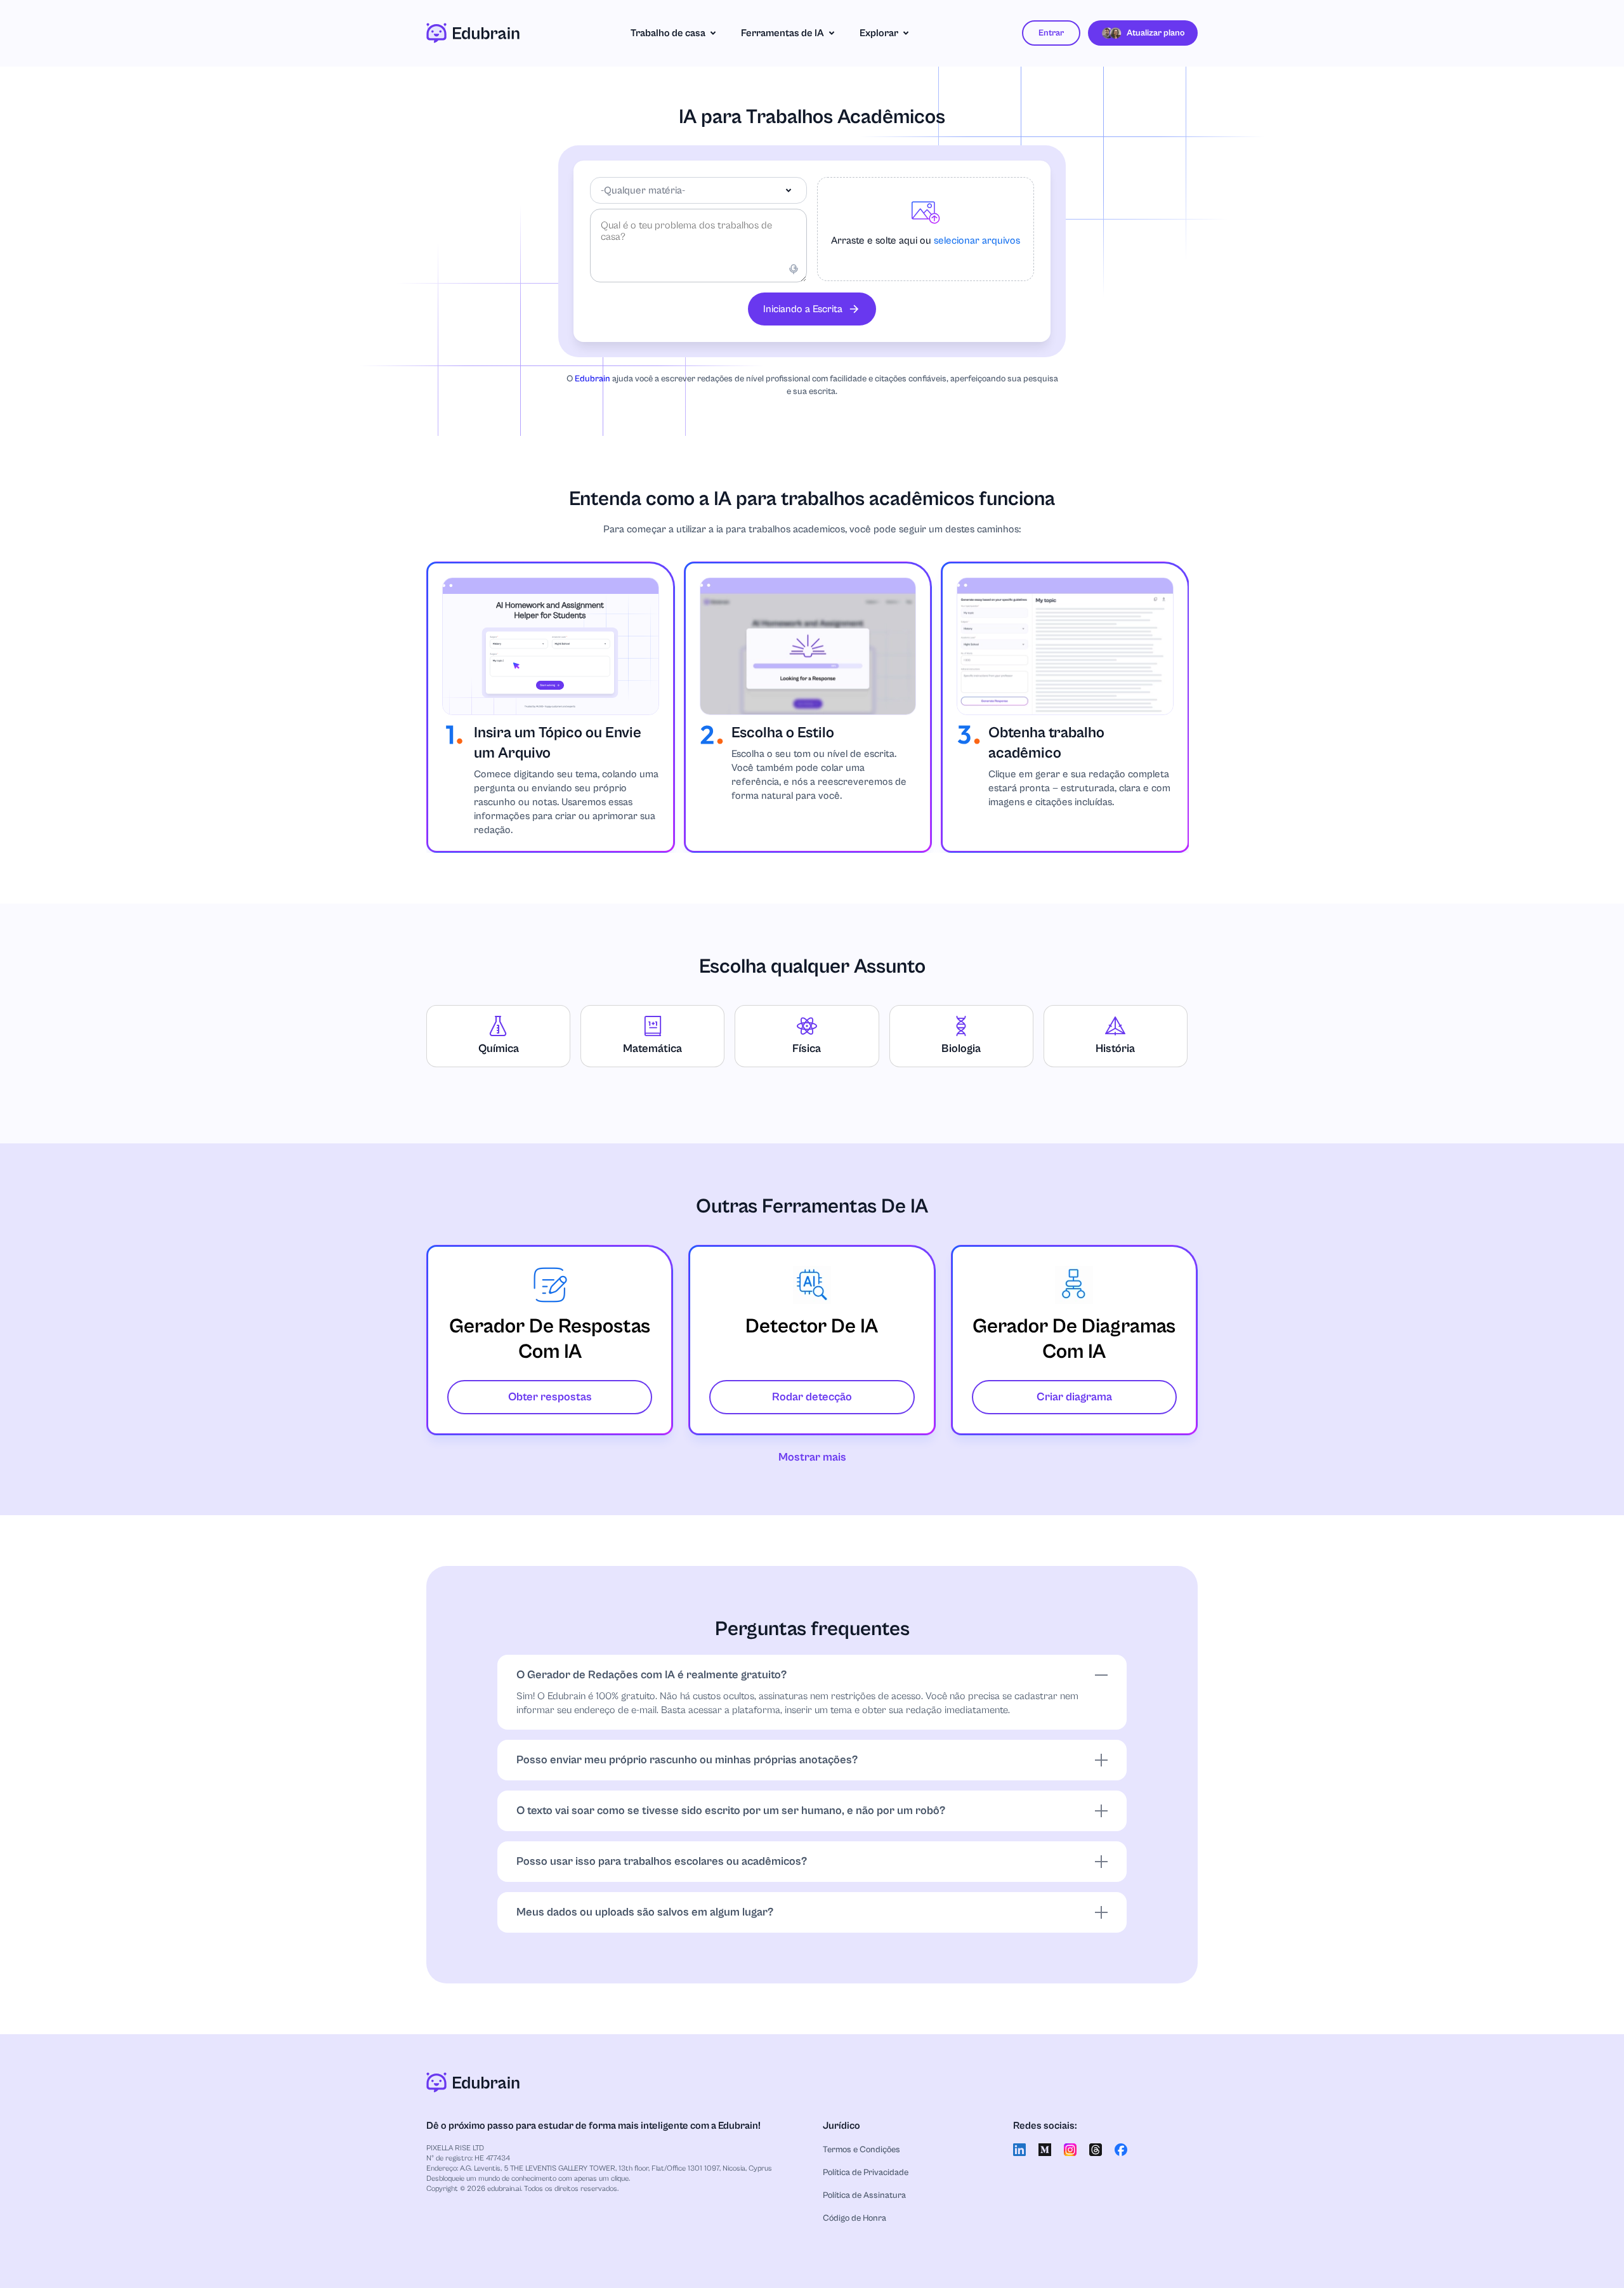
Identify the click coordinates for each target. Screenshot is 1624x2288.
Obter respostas (550, 1397)
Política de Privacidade (866, 2173)
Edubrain (593, 379)
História (1115, 1049)
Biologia (961, 1049)
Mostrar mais (812, 1457)
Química (499, 1049)
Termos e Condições (861, 2150)
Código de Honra (855, 2218)
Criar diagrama (1074, 1397)
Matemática (652, 1049)
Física (807, 1049)
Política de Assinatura (864, 2195)
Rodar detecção (812, 1397)
